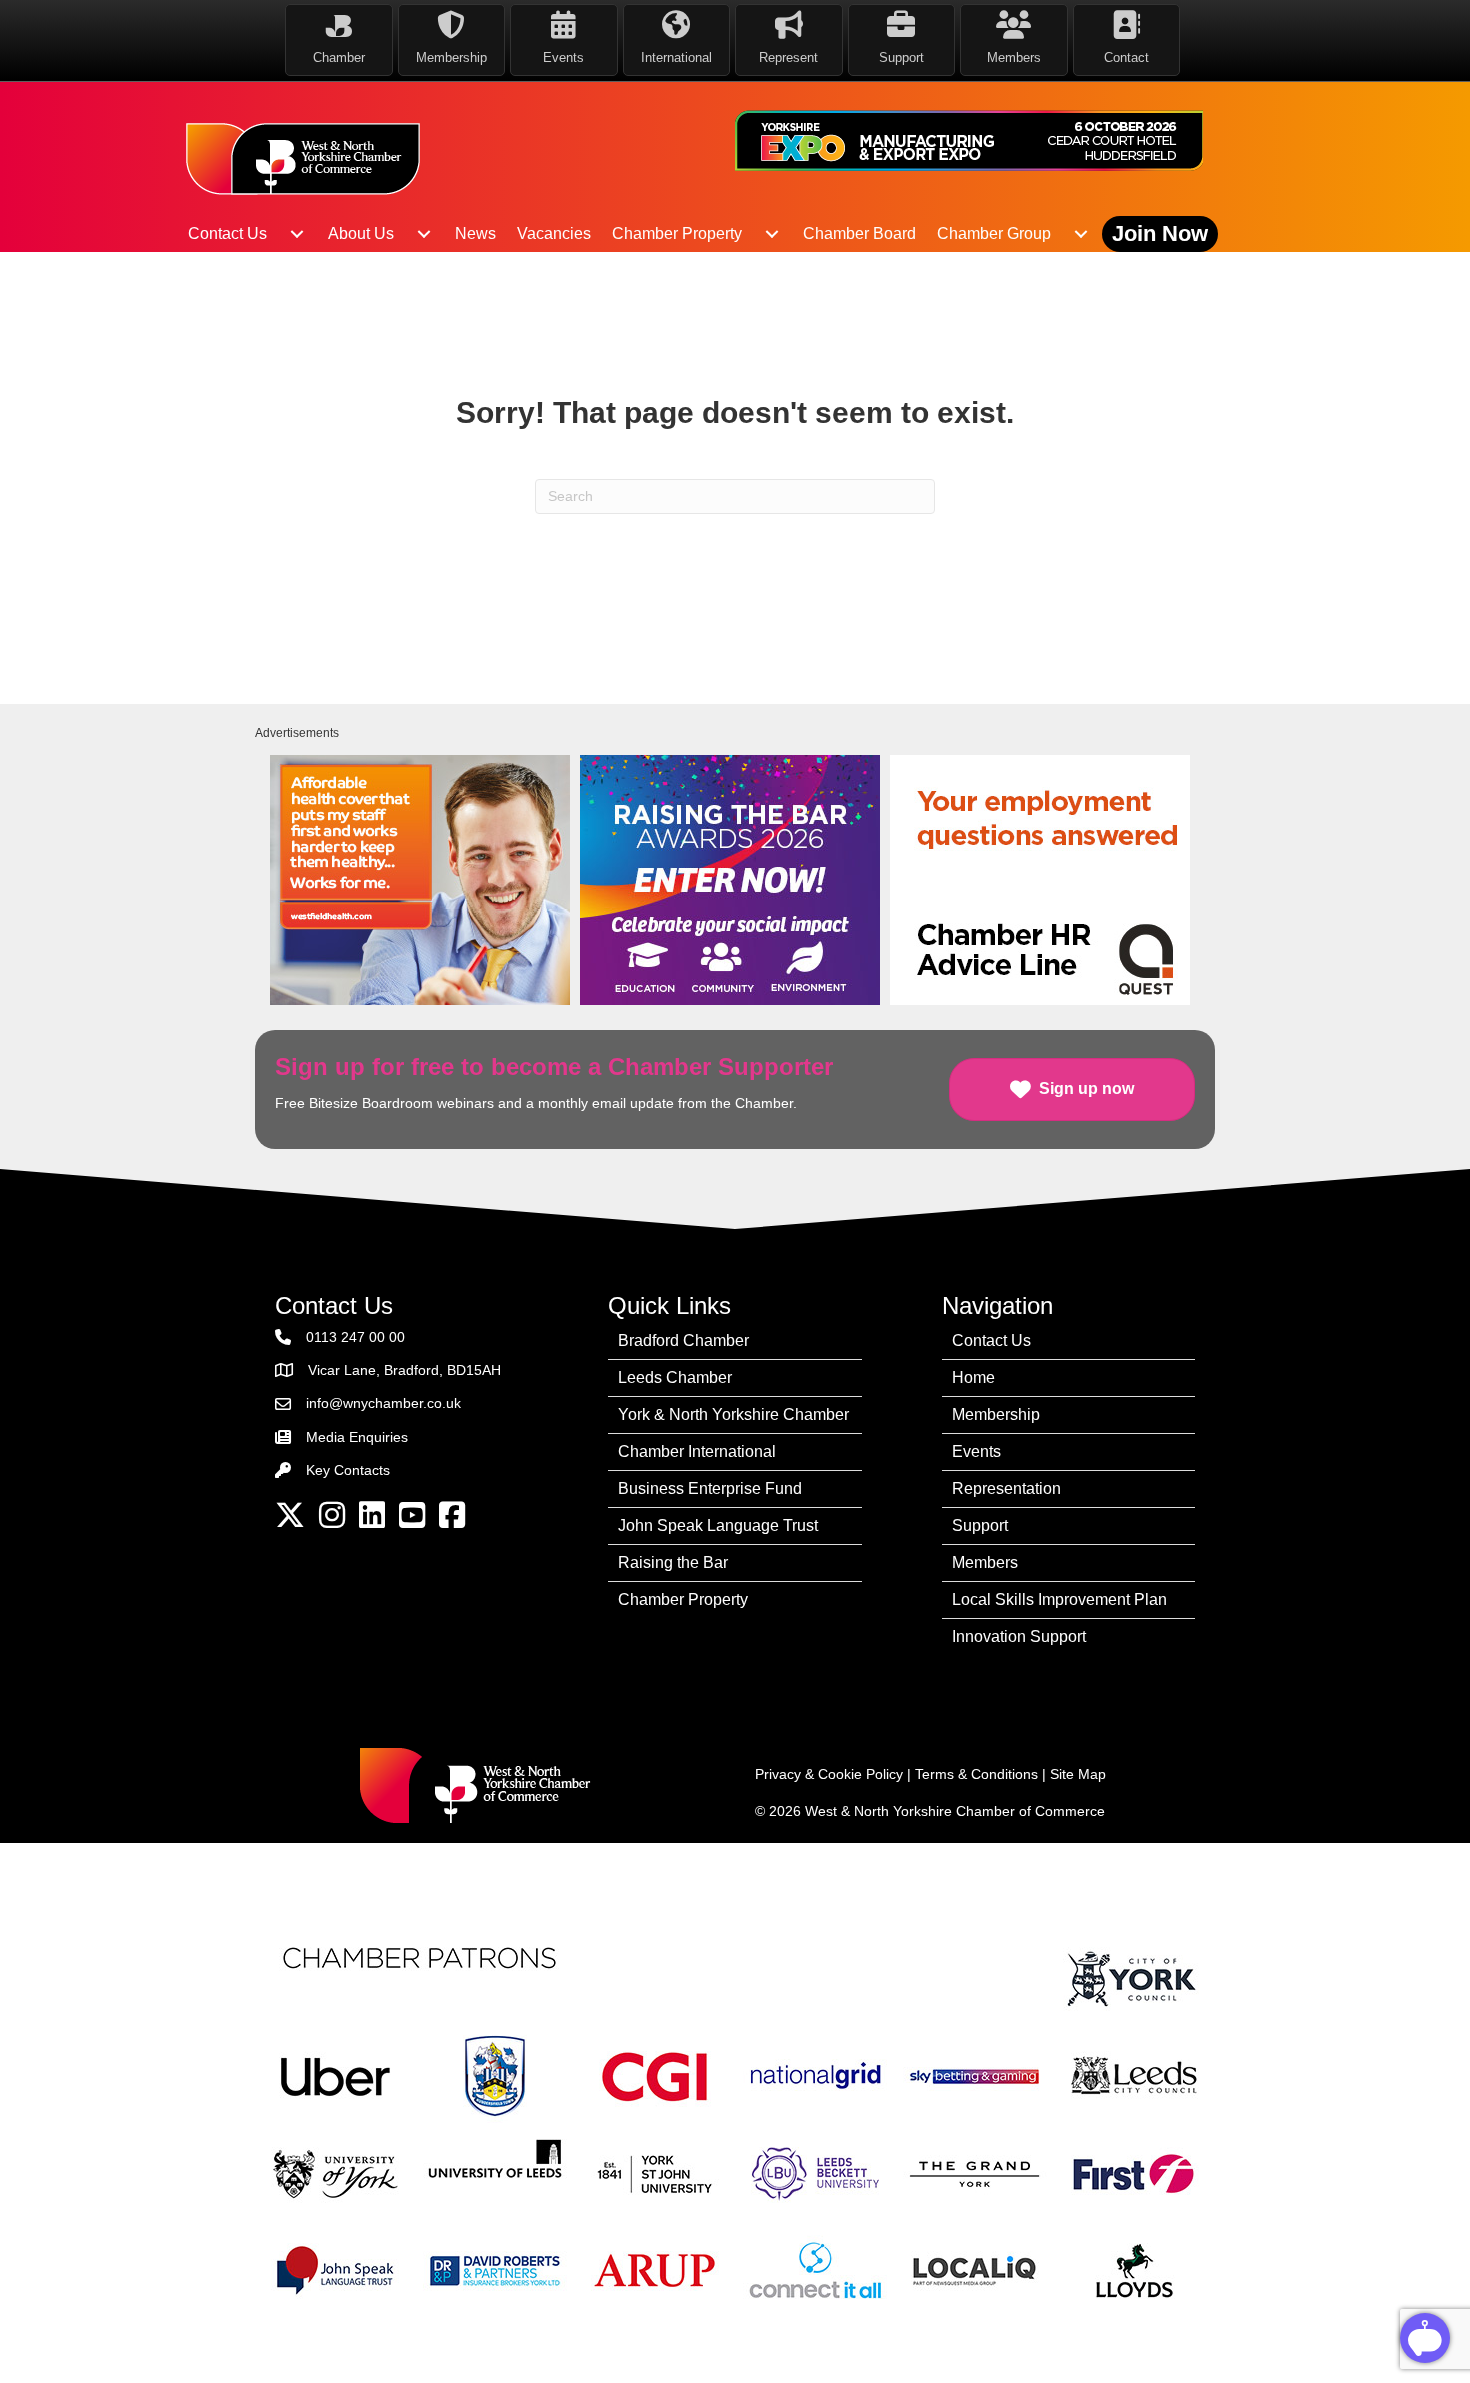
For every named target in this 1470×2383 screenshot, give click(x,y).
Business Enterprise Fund (710, 1488)
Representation (1006, 1488)
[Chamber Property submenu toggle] (772, 234)
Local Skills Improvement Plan (1059, 1599)
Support (980, 1525)
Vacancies (554, 233)
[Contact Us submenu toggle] (297, 234)
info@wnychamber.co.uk (383, 1403)
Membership (996, 1414)
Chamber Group (994, 233)
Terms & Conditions (976, 1774)
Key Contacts (348, 1470)
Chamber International (697, 1451)
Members (985, 1562)
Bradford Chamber (683, 1340)
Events (976, 1451)
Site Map (1078, 1774)
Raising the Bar (673, 1562)
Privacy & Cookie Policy (829, 1774)
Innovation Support (1019, 1636)
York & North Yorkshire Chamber (733, 1414)
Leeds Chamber (675, 1377)
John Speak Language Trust (718, 1525)
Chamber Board (859, 233)
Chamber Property (677, 233)
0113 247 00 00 (355, 1337)
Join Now (1160, 233)
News (475, 233)
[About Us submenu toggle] (424, 234)
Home (973, 1377)
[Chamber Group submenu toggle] (1081, 234)
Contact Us (227, 233)
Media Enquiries (357, 1437)
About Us (361, 233)
